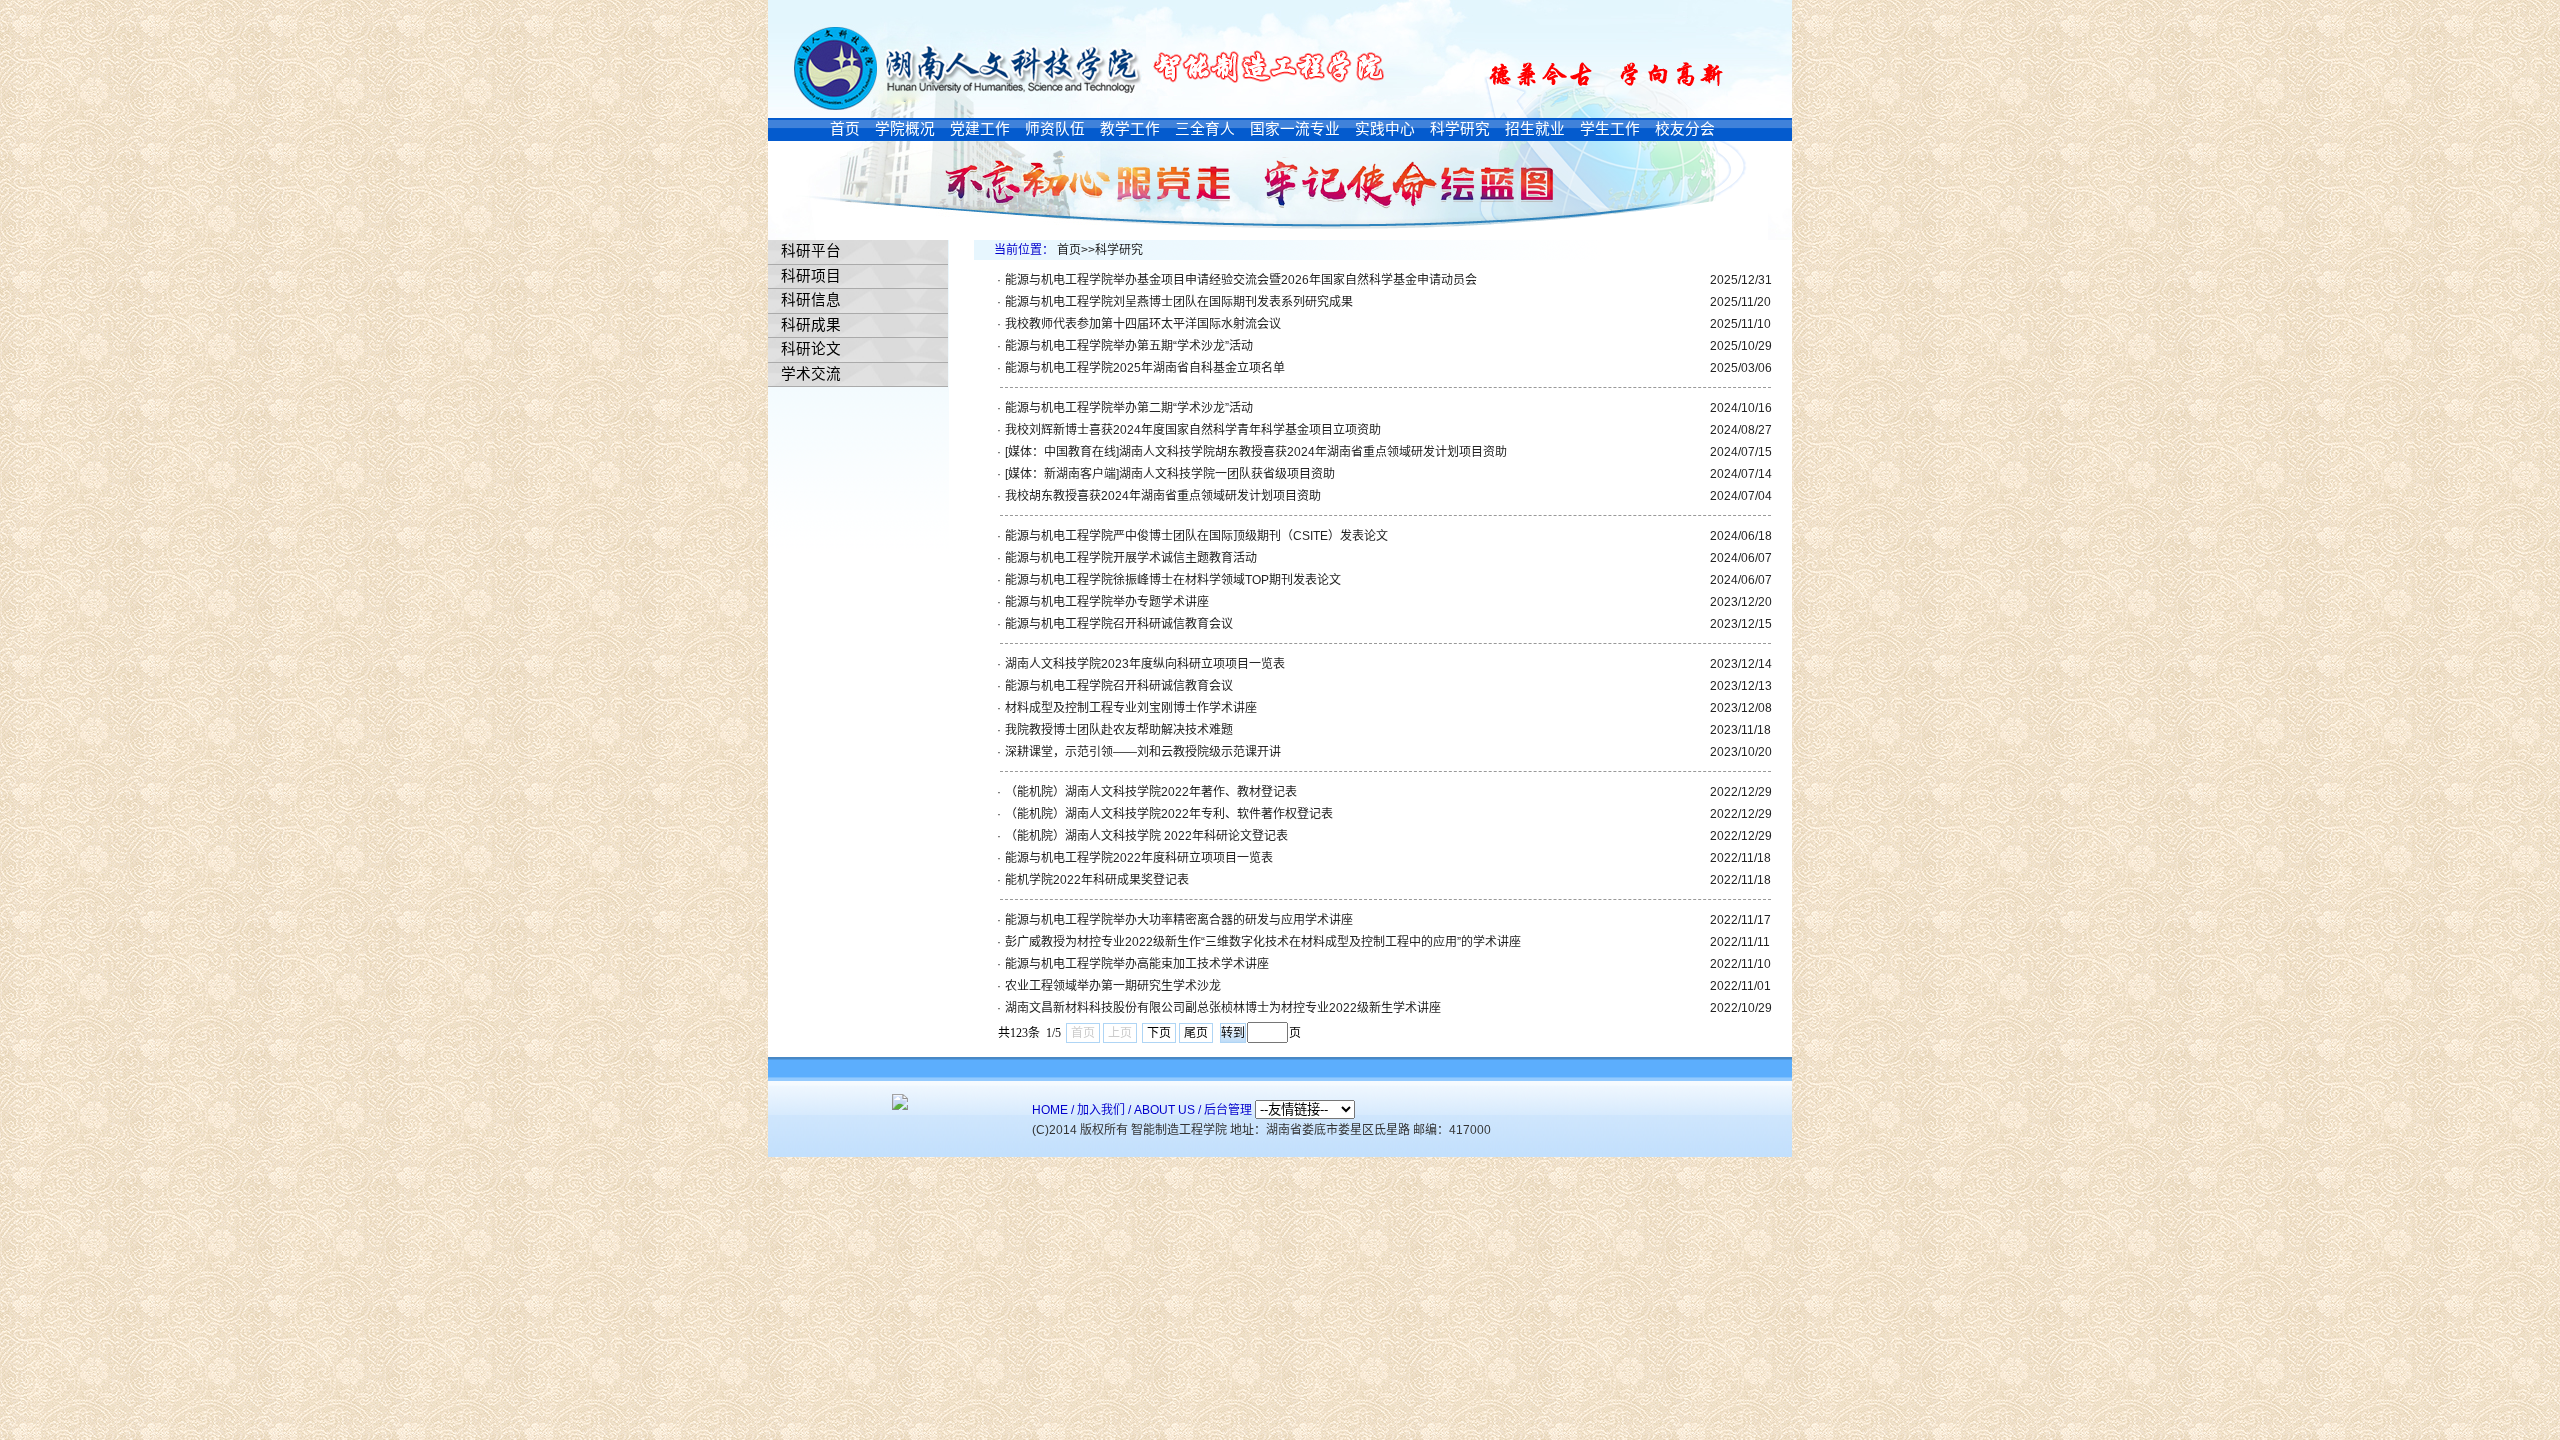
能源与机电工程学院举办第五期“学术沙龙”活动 (1129, 346)
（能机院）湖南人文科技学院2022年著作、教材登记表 (1151, 792)
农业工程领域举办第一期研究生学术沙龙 (1113, 986)
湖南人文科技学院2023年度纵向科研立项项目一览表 (1145, 664)
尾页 (1196, 1033)
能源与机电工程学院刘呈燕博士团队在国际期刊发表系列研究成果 (1179, 302)
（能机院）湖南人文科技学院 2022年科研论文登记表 (1146, 836)
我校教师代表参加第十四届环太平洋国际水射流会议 (1143, 324)
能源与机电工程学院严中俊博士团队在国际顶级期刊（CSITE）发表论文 (1196, 536)
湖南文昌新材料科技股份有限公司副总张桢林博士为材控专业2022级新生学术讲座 (1223, 1008)
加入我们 (1101, 1110)
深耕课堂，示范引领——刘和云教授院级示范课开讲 (1143, 752)
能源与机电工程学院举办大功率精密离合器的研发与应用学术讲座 (1179, 920)
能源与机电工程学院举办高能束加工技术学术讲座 (1137, 964)
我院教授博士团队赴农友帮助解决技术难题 (1119, 730)
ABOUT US (1164, 1110)
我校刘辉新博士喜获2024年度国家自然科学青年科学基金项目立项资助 (1193, 430)
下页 (1159, 1033)
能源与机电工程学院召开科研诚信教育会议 (1119, 624)
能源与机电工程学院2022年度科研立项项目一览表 (1139, 858)
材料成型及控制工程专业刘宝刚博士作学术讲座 (1131, 708)
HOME (1050, 1110)
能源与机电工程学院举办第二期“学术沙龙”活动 (1129, 408)
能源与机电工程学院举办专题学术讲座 (1107, 602)
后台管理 (1228, 1110)
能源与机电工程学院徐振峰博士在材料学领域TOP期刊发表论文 (1173, 580)
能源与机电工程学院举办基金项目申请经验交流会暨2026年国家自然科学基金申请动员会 (1241, 280)
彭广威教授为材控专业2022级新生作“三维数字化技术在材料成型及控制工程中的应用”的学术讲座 (1263, 942)
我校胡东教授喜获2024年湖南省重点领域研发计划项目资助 (1163, 496)
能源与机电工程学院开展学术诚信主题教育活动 (1131, 558)
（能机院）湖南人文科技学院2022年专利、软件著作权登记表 (1169, 814)
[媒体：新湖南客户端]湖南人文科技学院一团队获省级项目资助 (1170, 474)
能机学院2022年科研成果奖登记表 (1097, 880)
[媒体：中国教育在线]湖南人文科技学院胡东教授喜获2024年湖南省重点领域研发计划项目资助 (1256, 452)
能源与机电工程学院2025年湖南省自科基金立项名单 (1145, 368)
